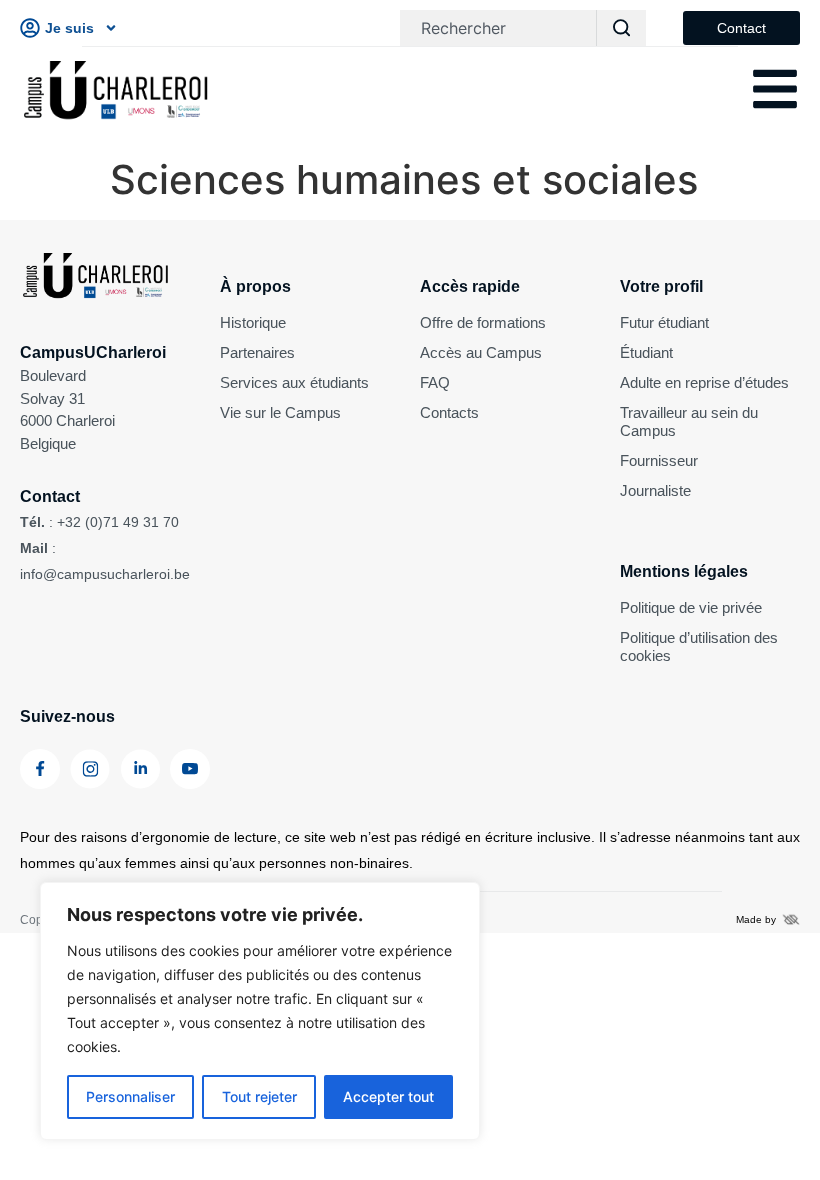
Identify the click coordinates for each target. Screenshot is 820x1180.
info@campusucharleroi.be (105, 574)
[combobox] (498, 28)
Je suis (69, 28)
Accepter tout (388, 1096)
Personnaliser (130, 1096)
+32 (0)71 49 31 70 (118, 522)
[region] (260, 1011)
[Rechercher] (621, 28)
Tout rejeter (259, 1096)
